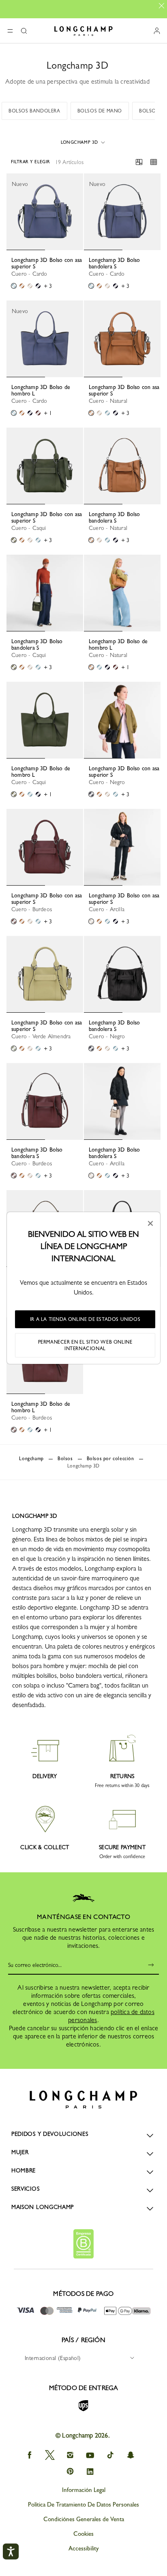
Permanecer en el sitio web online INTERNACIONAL (85, 1345)
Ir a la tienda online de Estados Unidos (85, 1319)
